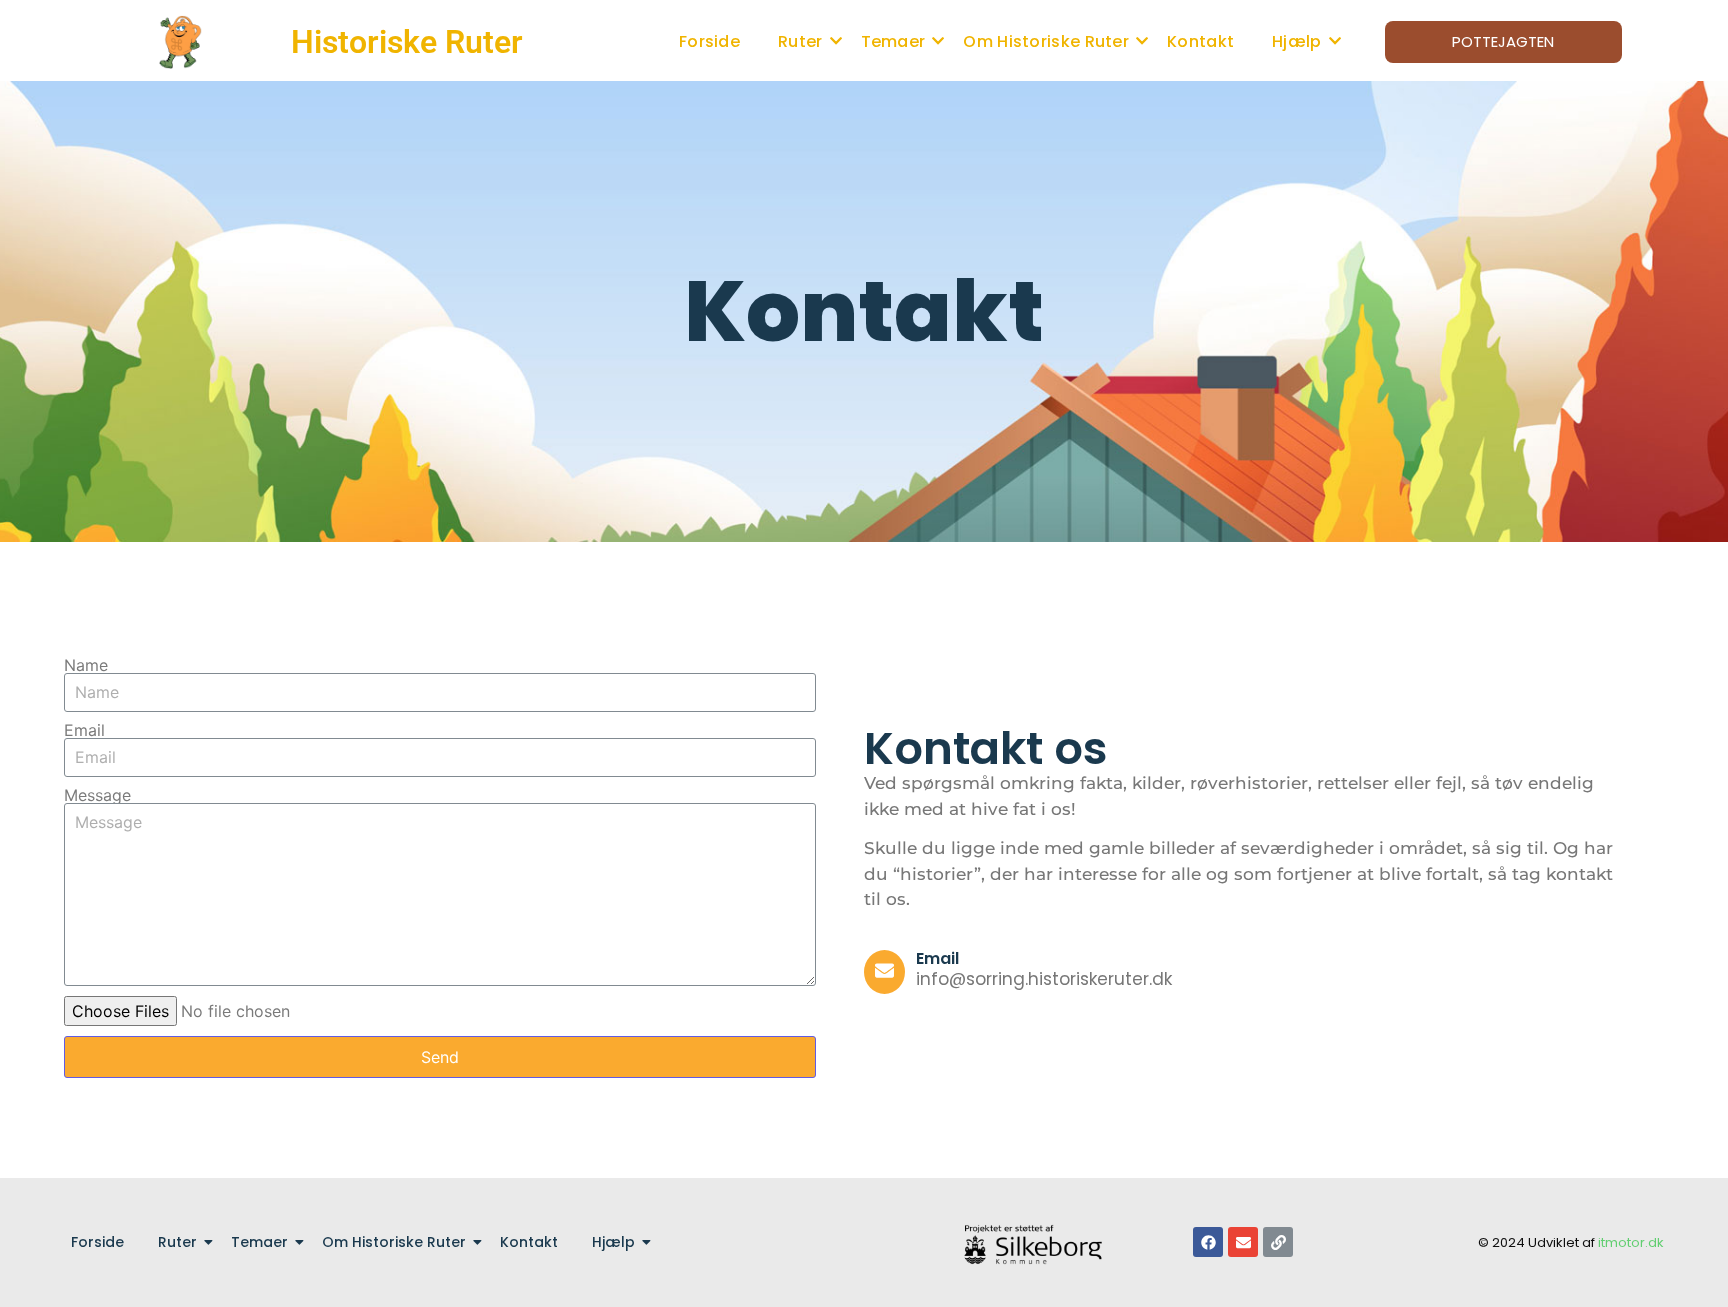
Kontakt (1200, 41)
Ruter (800, 41)
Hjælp (1297, 41)
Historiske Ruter (407, 42)
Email (84, 730)
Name (86, 665)
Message (97, 795)
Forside (709, 41)
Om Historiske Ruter (1046, 41)
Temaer (893, 41)
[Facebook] (1208, 1242)
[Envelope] (1243, 1242)
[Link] (1278, 1242)
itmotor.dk (1631, 1242)
